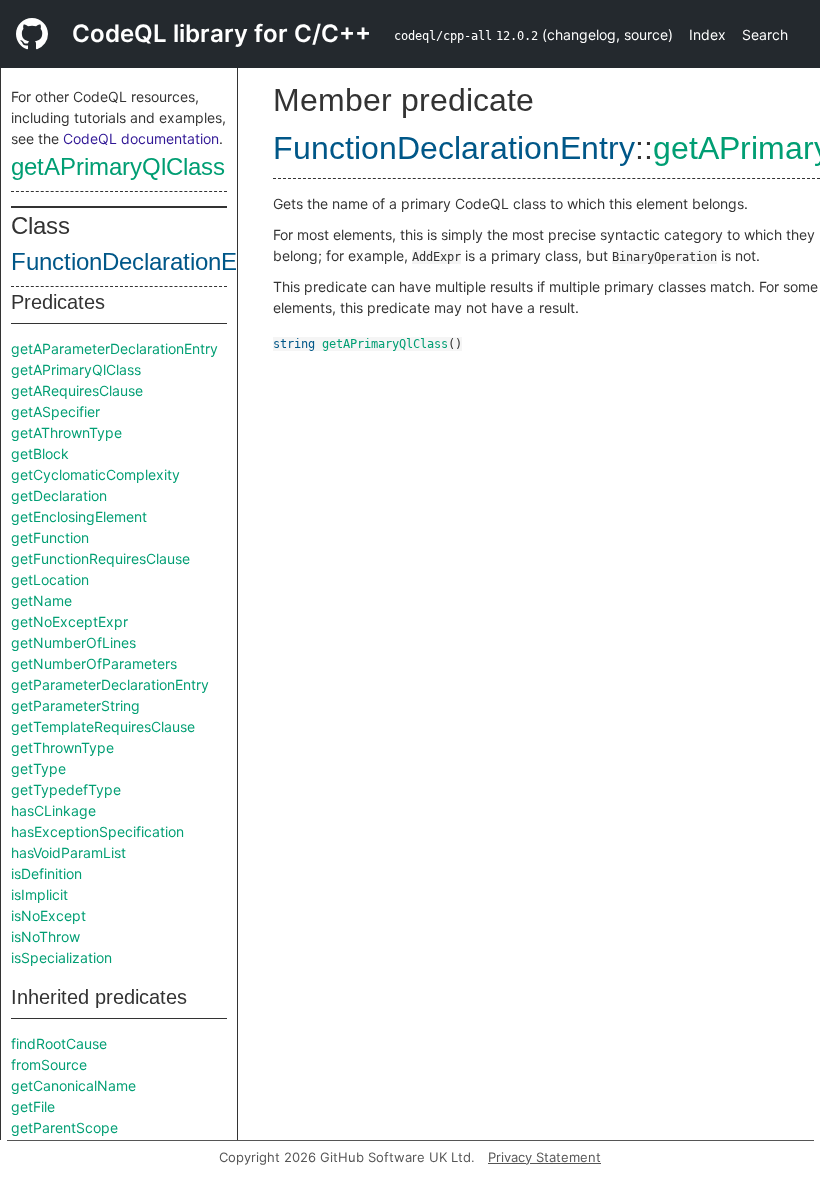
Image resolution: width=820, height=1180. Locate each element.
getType (38, 768)
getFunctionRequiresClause (100, 558)
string (294, 344)
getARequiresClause (77, 390)
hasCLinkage (53, 810)
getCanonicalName (73, 1085)
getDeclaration (59, 495)
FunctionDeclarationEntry (144, 261)
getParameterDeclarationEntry (110, 684)
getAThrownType (66, 432)
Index (707, 34)
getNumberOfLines (73, 642)
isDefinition (46, 873)
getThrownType (62, 747)
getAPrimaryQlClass (118, 166)
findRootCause (59, 1043)
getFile (33, 1106)
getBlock (40, 453)
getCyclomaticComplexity (95, 474)
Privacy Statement (544, 1157)
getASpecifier (55, 411)
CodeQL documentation (141, 138)
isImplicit (39, 894)
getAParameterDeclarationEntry (114, 348)
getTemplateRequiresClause (103, 726)
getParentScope (64, 1127)
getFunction (50, 537)
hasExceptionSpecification (97, 831)
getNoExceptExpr (69, 621)
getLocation (50, 579)
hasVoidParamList (68, 852)
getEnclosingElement (79, 516)
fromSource (49, 1064)
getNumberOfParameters (94, 663)
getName (41, 600)
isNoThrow (45, 936)
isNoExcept (48, 915)
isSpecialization (61, 957)
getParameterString (75, 705)
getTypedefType (66, 789)
